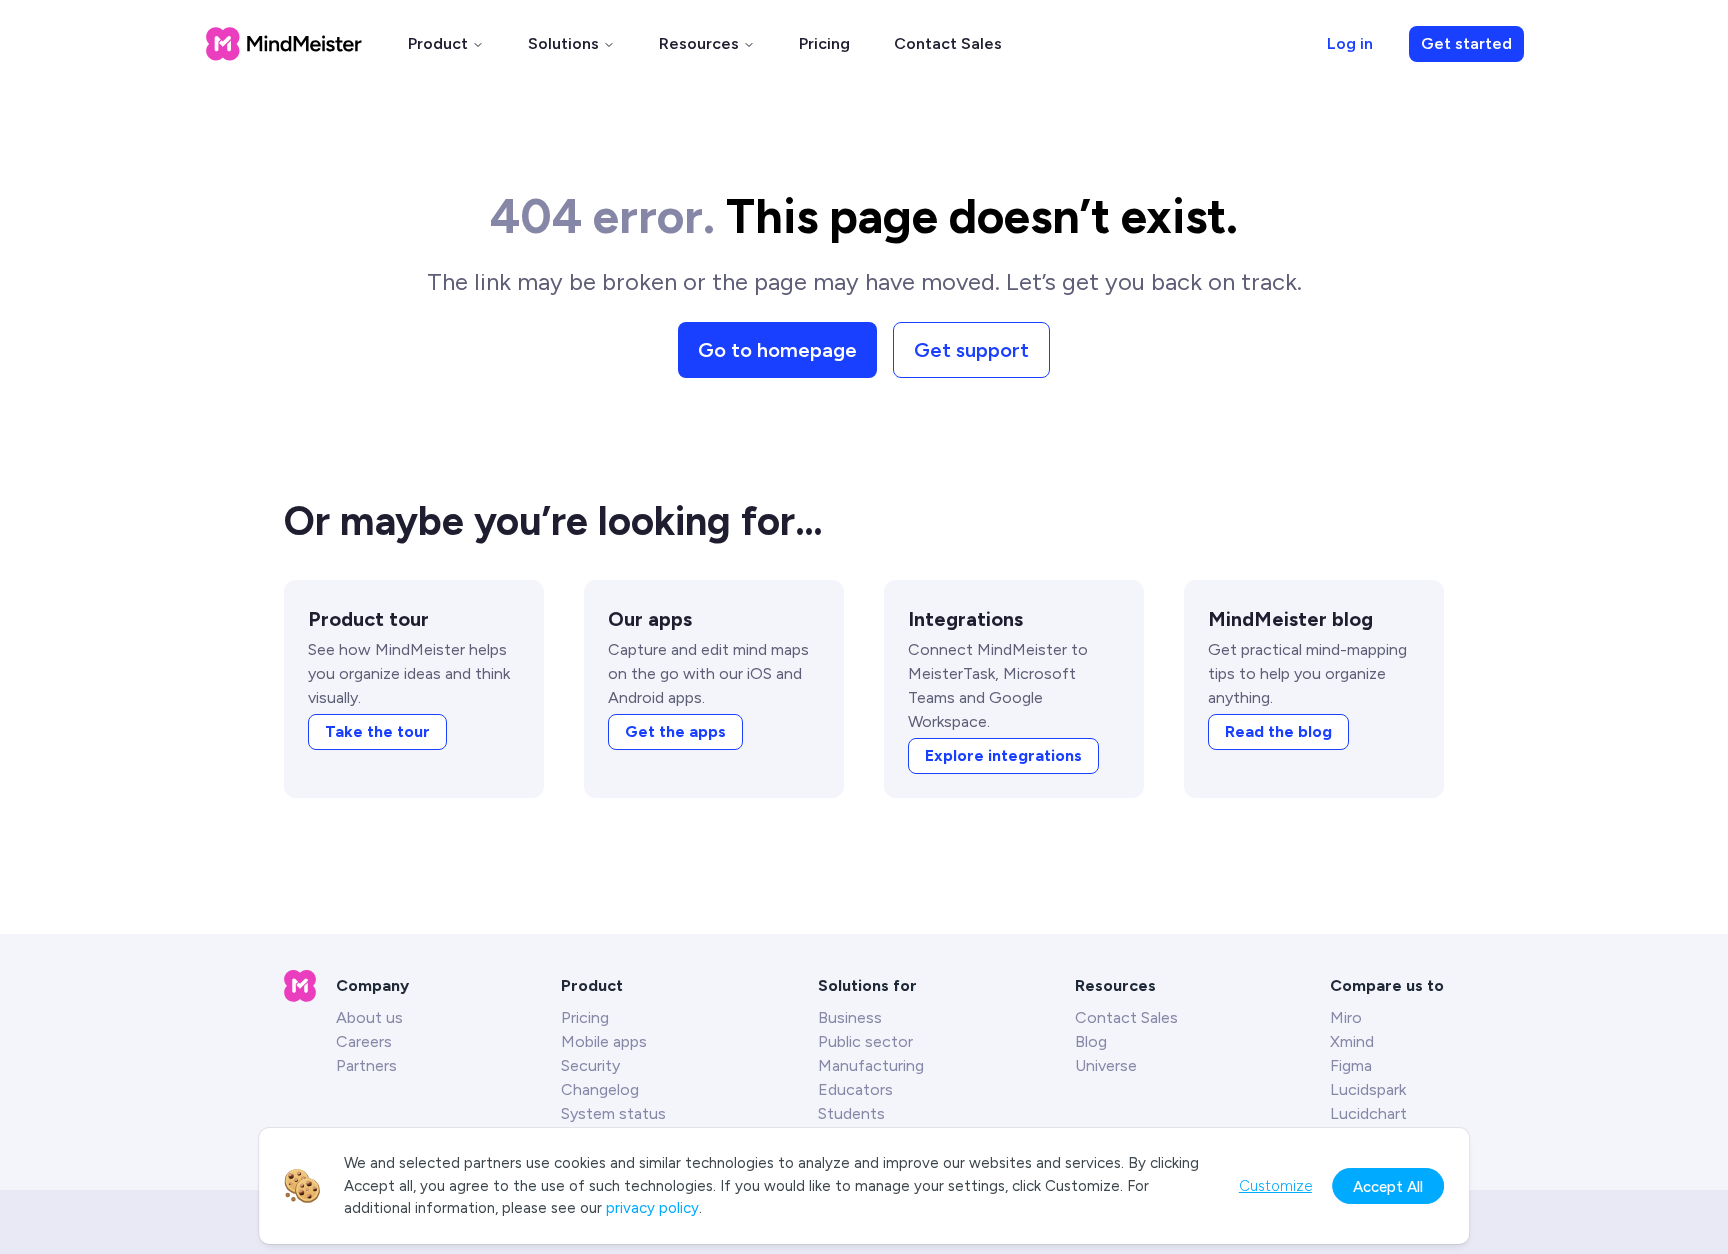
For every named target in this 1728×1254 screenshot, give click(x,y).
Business (850, 1017)
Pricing (824, 43)
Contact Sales (948, 43)
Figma (1351, 1065)
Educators (855, 1089)
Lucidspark (1368, 1089)
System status (613, 1113)
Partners (366, 1065)
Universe (1106, 1065)
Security (590, 1065)
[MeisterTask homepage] (284, 44)
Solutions (563, 43)
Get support (971, 350)
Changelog (600, 1089)
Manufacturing (871, 1065)
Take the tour (377, 731)
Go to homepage (777, 350)
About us (369, 1017)
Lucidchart (1368, 1113)
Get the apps (675, 731)
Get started (1466, 43)
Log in (1350, 43)
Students (851, 1113)
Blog (1091, 1041)
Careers (364, 1041)
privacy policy (652, 1208)
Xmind (1352, 1041)
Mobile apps (604, 1041)
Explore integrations (1003, 755)
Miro (1346, 1017)
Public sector (865, 1041)
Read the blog (1278, 731)
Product (438, 43)
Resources (699, 43)
